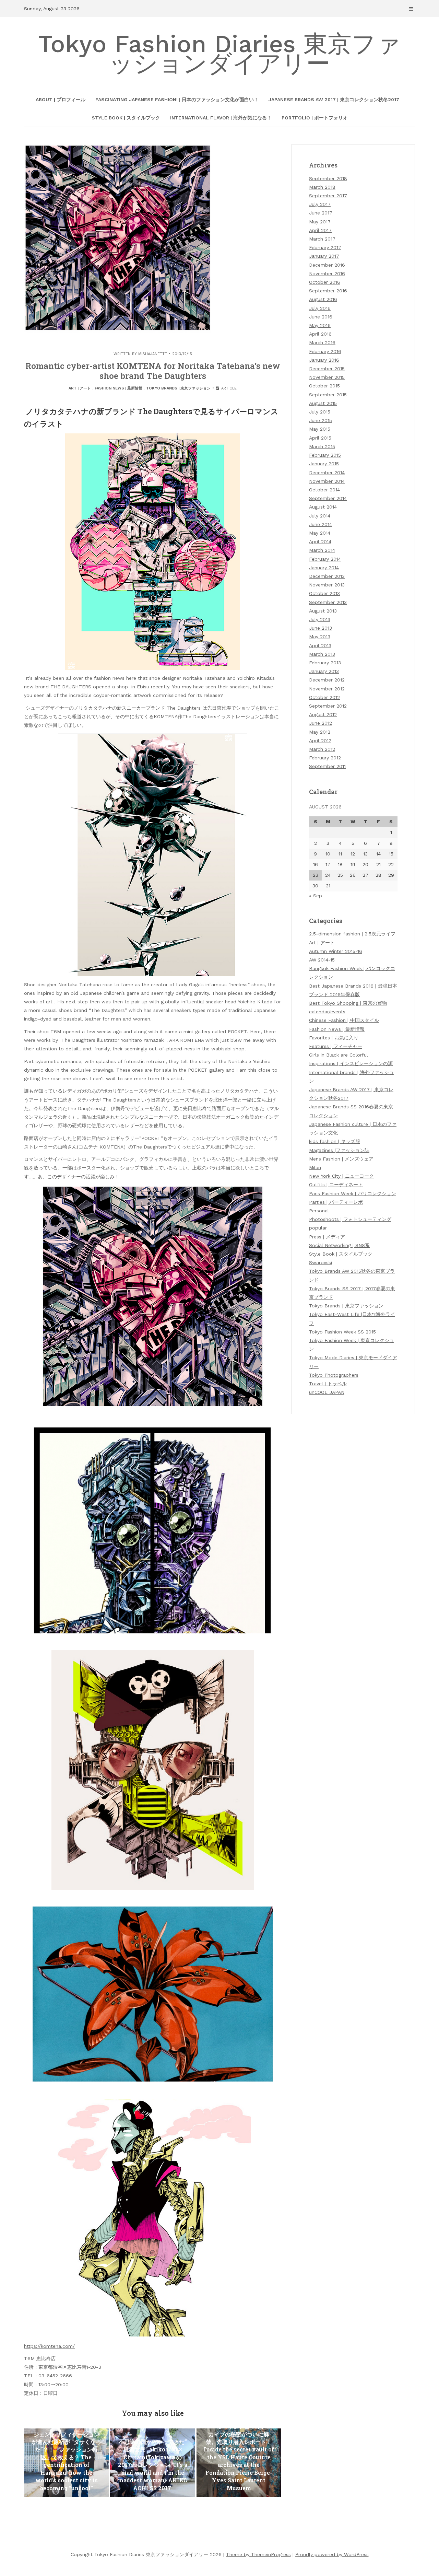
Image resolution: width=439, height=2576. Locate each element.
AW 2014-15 (322, 960)
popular (318, 1228)
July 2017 (320, 204)
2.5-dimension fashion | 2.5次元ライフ (352, 934)
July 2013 (320, 619)
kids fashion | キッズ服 (335, 1141)
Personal (319, 1211)
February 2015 (325, 455)
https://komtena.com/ (49, 2346)
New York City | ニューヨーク (341, 1176)
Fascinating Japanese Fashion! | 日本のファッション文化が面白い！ (177, 100)
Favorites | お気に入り (334, 1038)
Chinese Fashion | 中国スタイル (344, 1020)
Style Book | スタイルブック (126, 118)
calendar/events (327, 1012)
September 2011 (327, 766)
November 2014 (327, 481)
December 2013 (327, 576)
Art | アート (80, 388)
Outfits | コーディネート (336, 1185)
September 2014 (328, 498)
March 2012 (322, 749)
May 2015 (320, 429)
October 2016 (325, 282)
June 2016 (321, 317)
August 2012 (323, 714)
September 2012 (328, 706)
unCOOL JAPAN (327, 1392)
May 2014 (320, 533)
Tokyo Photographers (334, 1375)
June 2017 (321, 213)
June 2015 (321, 420)
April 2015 (320, 438)
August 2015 (323, 403)
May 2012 (320, 732)
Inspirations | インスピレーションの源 (351, 1063)
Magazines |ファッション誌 (339, 1150)
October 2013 (324, 593)
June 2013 (321, 628)
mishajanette (153, 354)
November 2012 (327, 689)
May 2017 (320, 222)
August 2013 (323, 611)
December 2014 (327, 473)
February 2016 (325, 351)
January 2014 (324, 568)
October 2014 (324, 490)
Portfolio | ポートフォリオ (315, 118)
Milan (315, 1167)
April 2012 (320, 741)
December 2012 (327, 680)
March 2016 (322, 342)
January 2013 (324, 671)
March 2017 (322, 239)
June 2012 (321, 723)
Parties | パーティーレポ (336, 1202)
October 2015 (324, 386)
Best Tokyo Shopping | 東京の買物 (348, 1003)
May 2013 (320, 637)
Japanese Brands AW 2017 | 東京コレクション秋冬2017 (334, 100)
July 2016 (320, 308)
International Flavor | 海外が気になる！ (221, 118)
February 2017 (325, 247)
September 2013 (328, 602)
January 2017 (324, 256)
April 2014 (320, 541)
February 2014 (325, 559)
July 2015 (320, 412)
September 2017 (328, 196)
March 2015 (322, 446)
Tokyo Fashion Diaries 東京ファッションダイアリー (219, 54)
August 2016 (323, 299)
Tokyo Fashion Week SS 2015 (342, 1332)
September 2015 (328, 395)
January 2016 (324, 360)
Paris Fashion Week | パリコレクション (353, 1193)
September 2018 (328, 178)
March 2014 (322, 550)
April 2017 (320, 230)
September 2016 (328, 291)
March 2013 (322, 654)
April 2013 (320, 645)
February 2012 (325, 758)
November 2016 (327, 273)
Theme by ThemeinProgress (258, 2554)
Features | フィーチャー (336, 1046)
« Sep (316, 896)
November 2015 (327, 377)
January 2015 (324, 464)
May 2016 (320, 325)
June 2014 (321, 524)
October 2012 (324, 697)
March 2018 (322, 187)
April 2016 (320, 334)
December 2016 (327, 265)
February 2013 (325, 663)
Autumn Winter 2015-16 (336, 951)
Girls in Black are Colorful (339, 1055)
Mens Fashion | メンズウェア (341, 1159)
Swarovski (321, 1262)
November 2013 (327, 585)
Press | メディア (327, 1237)
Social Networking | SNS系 (339, 1245)
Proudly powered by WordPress (332, 2554)
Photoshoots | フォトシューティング (350, 1219)
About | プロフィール (61, 100)
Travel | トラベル (328, 1384)
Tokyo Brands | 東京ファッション (178, 388)
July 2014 (320, 516)
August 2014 (323, 507)
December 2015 (327, 369)
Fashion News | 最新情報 (118, 388)
